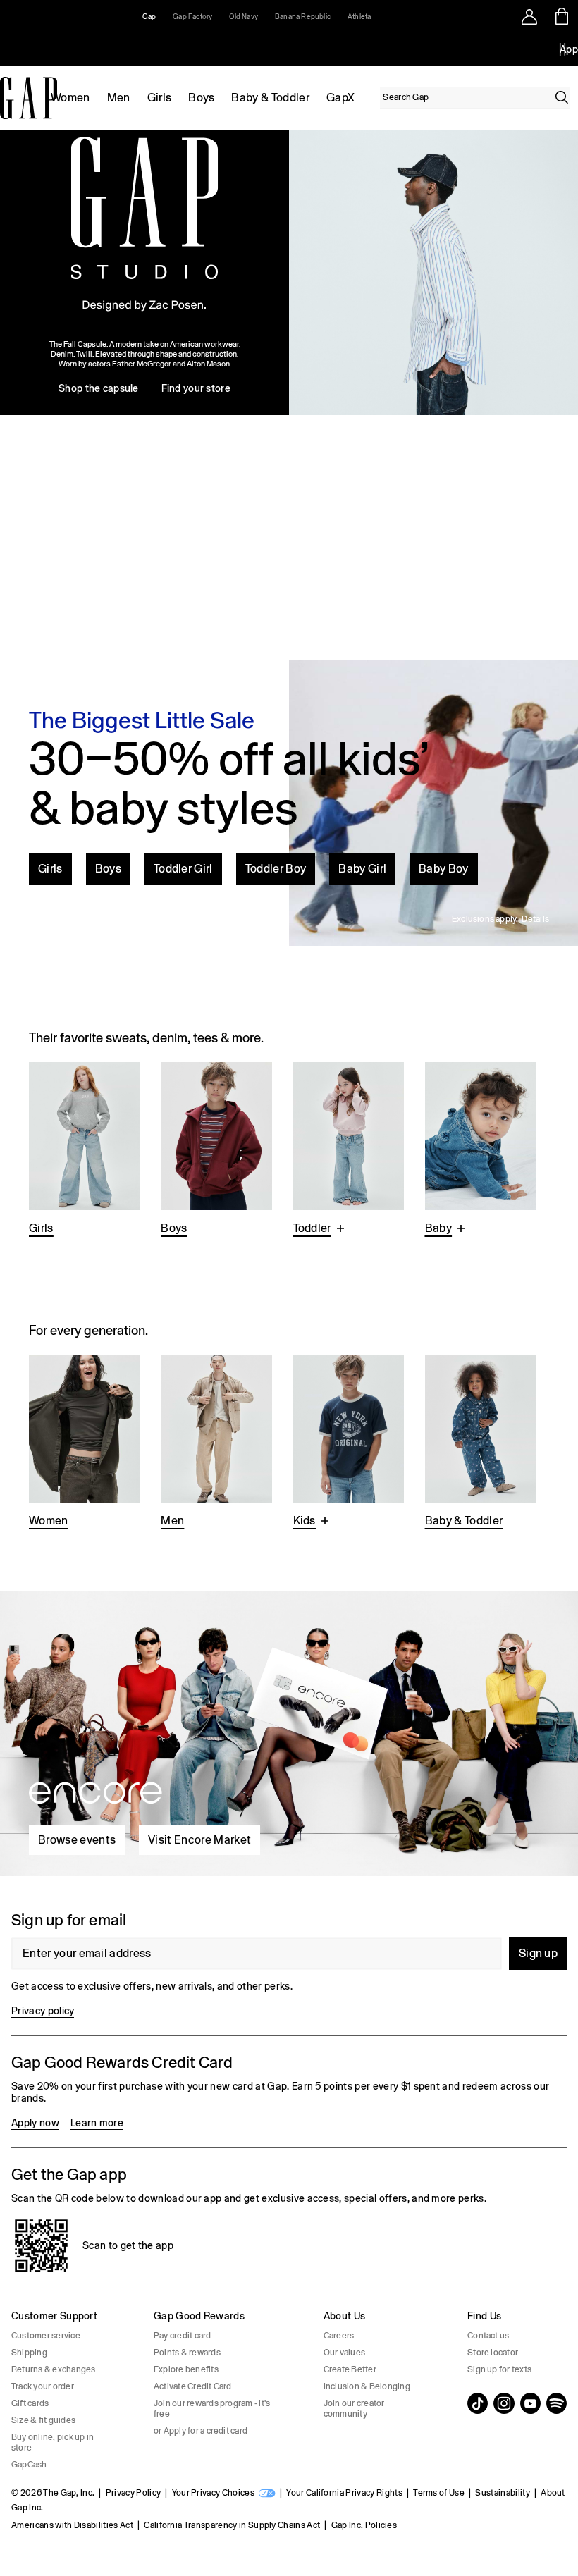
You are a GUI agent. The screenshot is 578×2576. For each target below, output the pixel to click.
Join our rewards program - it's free (212, 2409)
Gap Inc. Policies (364, 2525)
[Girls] (84, 1150)
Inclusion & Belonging (367, 2386)
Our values (344, 2353)
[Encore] (289, 1728)
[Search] (562, 97)
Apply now (35, 2123)
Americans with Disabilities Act (72, 2525)
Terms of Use (439, 2493)
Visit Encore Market (199, 1840)
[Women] (84, 1443)
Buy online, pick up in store (53, 2442)
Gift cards (30, 2403)
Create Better (350, 2369)
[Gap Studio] (289, 272)
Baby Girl (362, 869)
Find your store (196, 388)
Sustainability (502, 2493)
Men (119, 98)
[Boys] (216, 1150)
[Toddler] (349, 1150)
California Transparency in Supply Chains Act (232, 2525)
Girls (160, 98)
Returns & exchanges (54, 2369)
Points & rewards (187, 2353)
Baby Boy (444, 869)
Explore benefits (186, 2369)
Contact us (488, 2336)
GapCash (29, 2465)
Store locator (493, 2353)
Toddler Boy (276, 869)
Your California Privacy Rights (344, 2493)
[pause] (562, 49)
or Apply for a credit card (201, 2431)
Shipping (29, 2353)
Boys (201, 98)
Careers (339, 2336)
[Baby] (480, 1150)
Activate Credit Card (193, 2386)
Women (70, 98)
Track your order (43, 2386)
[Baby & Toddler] (480, 1443)
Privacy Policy (133, 2493)
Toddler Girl (183, 869)
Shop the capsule (98, 388)
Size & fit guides (43, 2420)
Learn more (97, 2123)
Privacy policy (43, 2011)
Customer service (46, 2336)
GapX (340, 98)
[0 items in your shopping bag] (562, 16)
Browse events (77, 1840)
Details (535, 919)
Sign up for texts (499, 2369)
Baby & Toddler (270, 98)
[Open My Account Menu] (529, 16)
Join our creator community (354, 2409)
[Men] (216, 1443)
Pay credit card (183, 2336)
